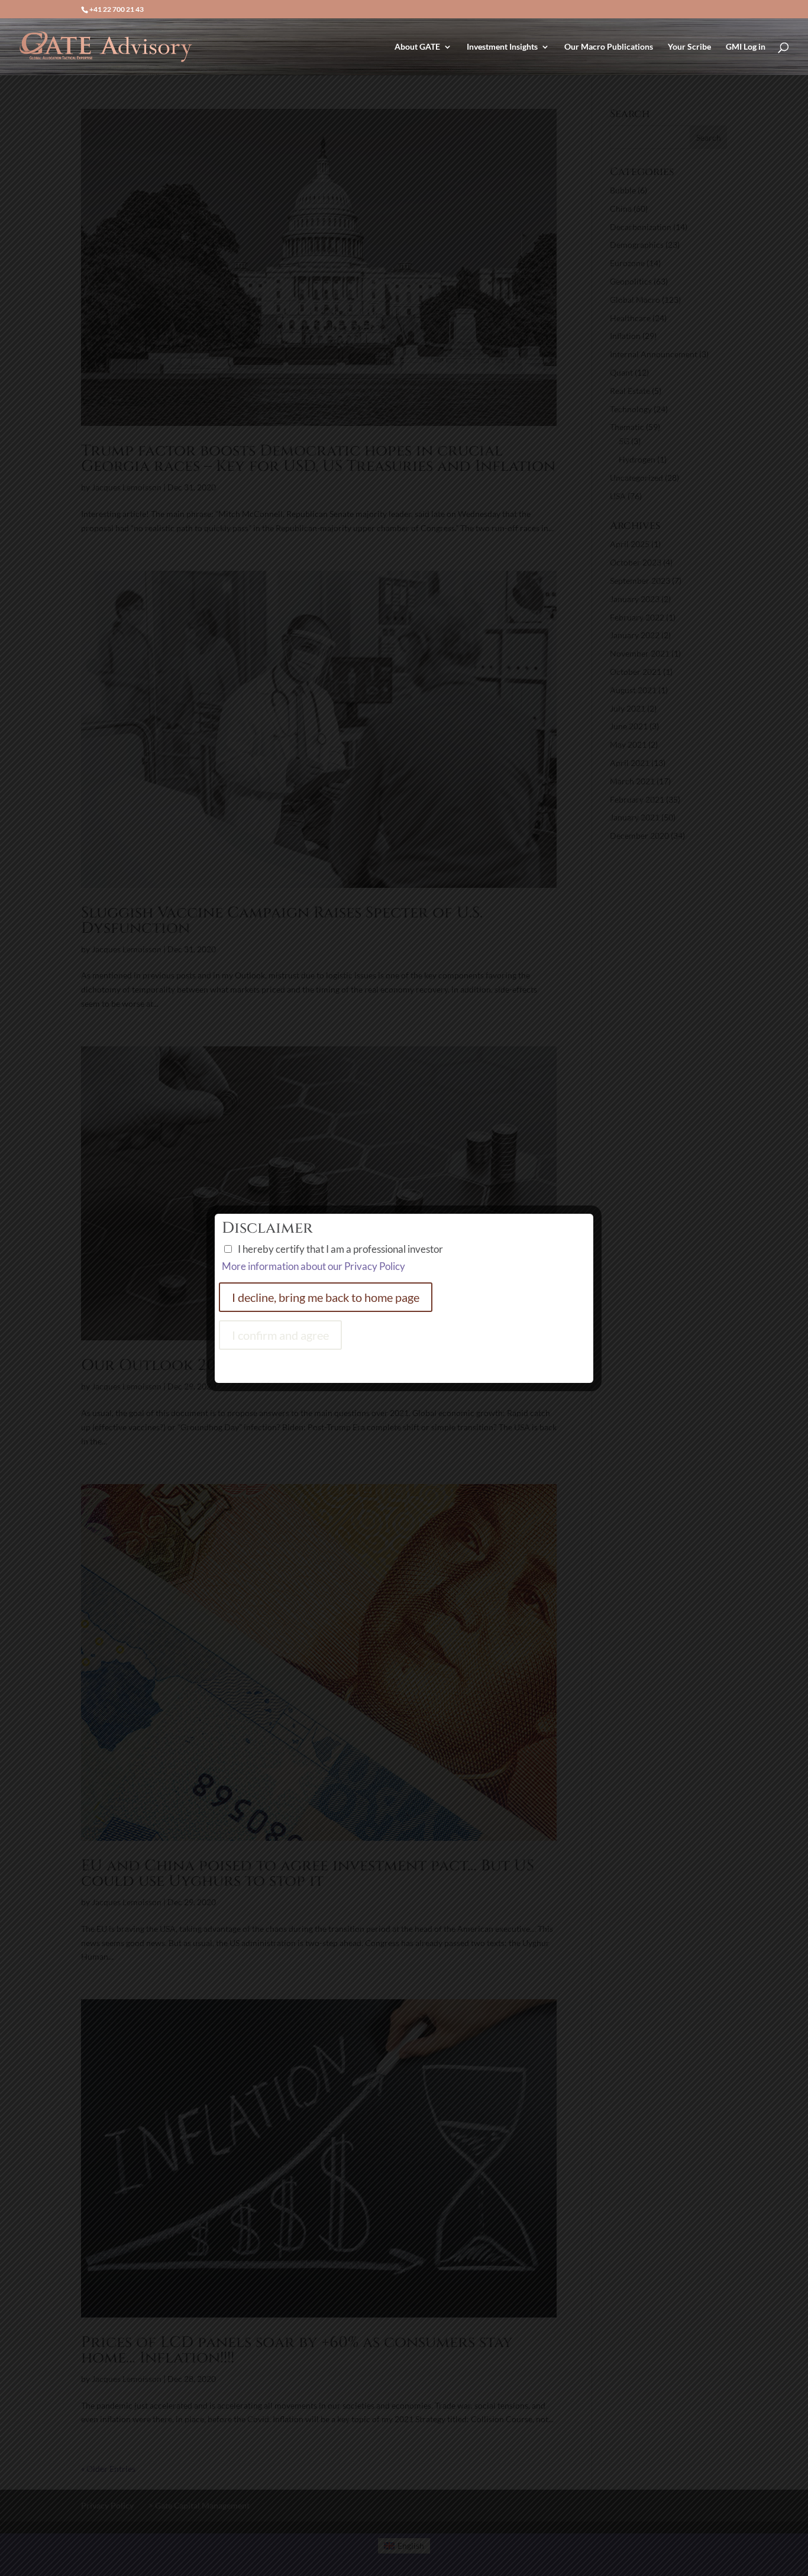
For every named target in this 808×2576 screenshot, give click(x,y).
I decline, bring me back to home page (326, 1297)
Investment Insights (502, 47)
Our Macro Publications (609, 47)
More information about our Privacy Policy (313, 1266)
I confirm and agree (280, 1335)
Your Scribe (689, 47)
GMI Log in (746, 47)
